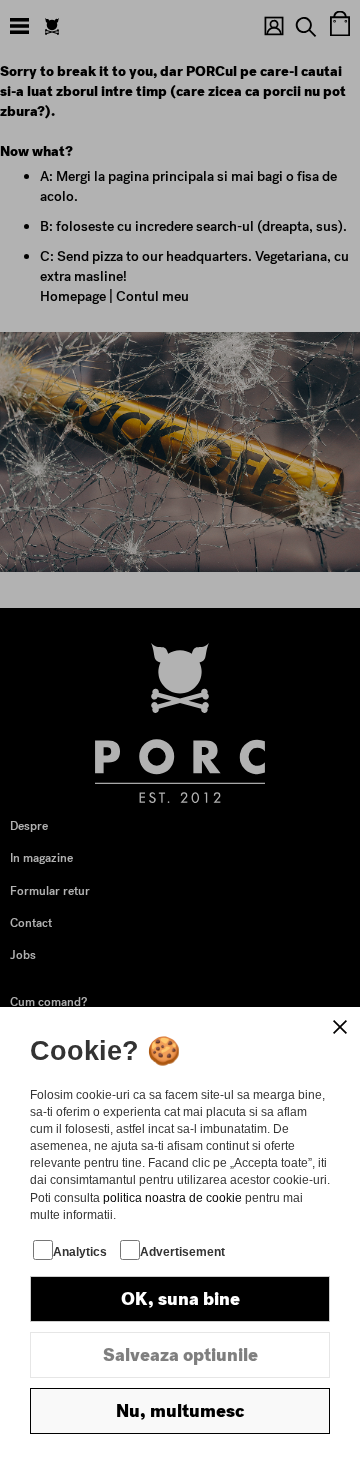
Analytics (80, 1252)
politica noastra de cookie (172, 1198)
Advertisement (182, 1252)
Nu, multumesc (180, 1411)
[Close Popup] (340, 1027)
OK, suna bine (180, 1299)
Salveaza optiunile (180, 1355)
